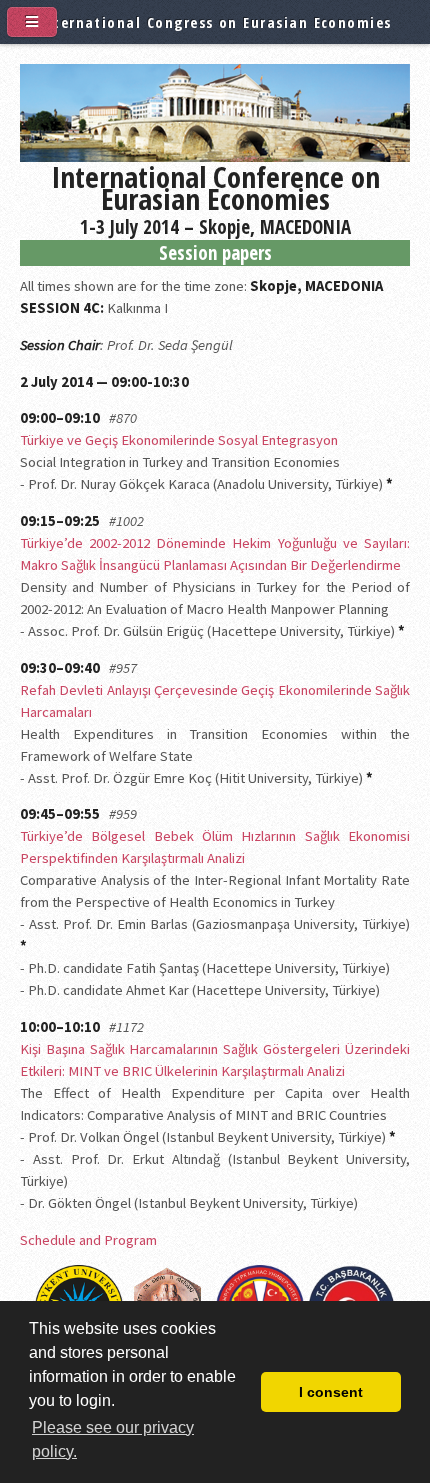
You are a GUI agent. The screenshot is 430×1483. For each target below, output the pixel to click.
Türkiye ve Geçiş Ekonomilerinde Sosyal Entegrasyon (179, 440)
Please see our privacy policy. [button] (113, 1439)
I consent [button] (331, 1392)
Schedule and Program (88, 1240)
